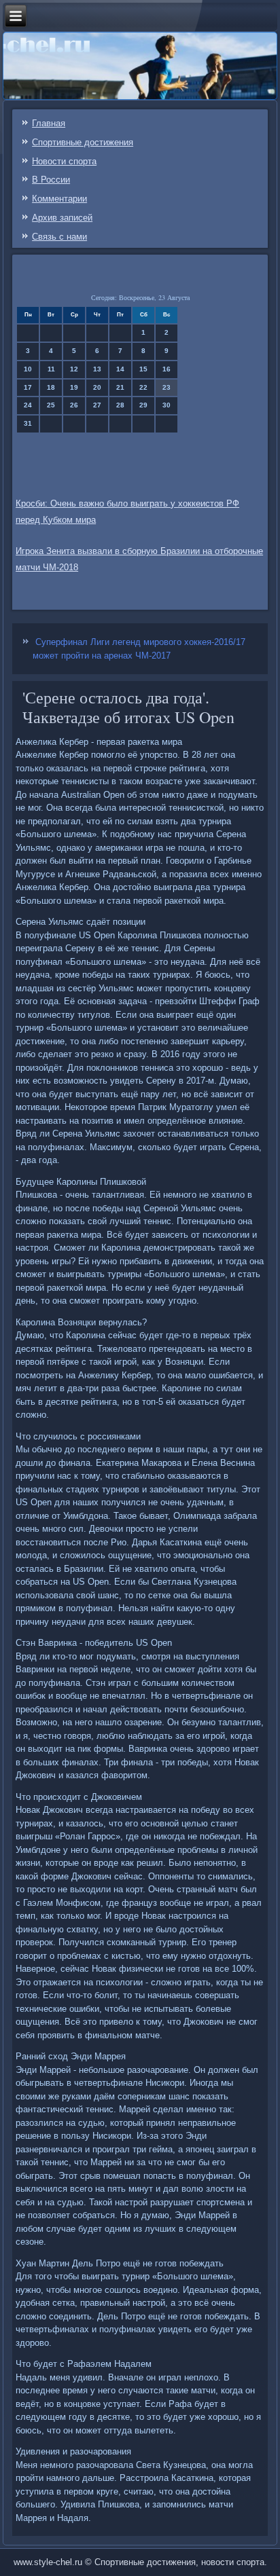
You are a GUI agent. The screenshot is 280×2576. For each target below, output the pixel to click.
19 (74, 387)
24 (28, 405)
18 (51, 387)
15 (143, 369)
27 (97, 405)
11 (51, 369)
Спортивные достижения (83, 142)
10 (28, 369)
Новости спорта (64, 161)
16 (167, 369)
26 (74, 405)
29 (143, 405)
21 (120, 387)
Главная (49, 123)
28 (120, 405)
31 (28, 423)
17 (28, 387)
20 (97, 387)
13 (97, 369)
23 (167, 387)
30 (167, 405)
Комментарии (59, 199)
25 (51, 405)
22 (143, 387)
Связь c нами (59, 237)
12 (74, 369)
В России (51, 180)
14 (120, 369)
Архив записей (62, 218)
